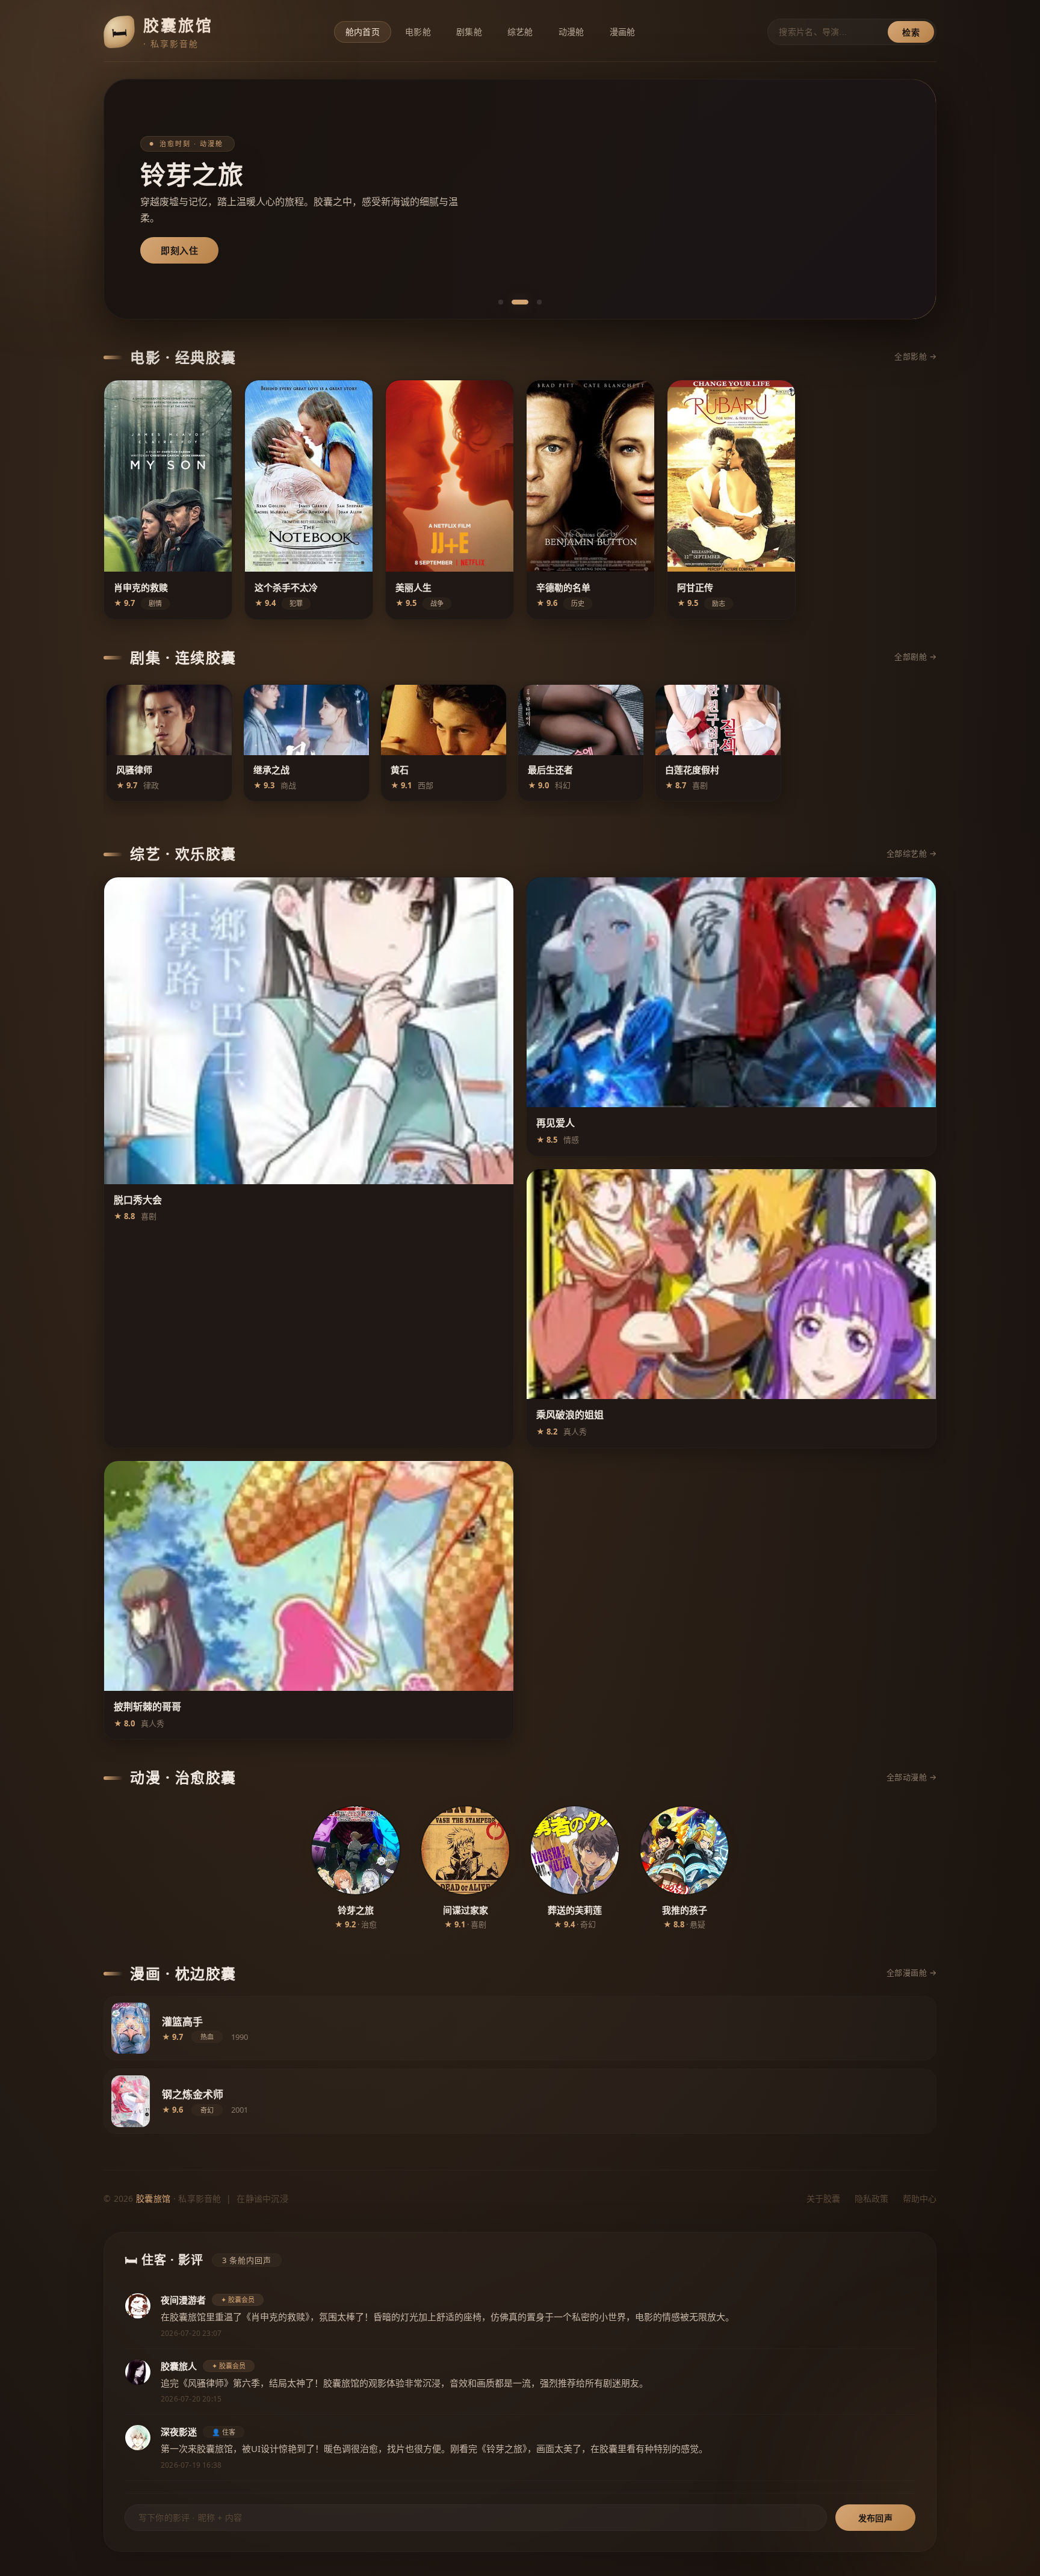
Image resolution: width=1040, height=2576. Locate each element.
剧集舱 (469, 32)
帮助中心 (920, 2198)
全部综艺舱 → (912, 853)
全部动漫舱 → (912, 1777)
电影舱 (418, 32)
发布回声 (875, 2518)
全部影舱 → (915, 356)
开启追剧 (179, 250)
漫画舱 (623, 32)
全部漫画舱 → (912, 1972)
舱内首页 (363, 32)
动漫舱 (571, 32)
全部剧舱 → (915, 656)
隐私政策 (871, 2198)
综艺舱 (520, 32)
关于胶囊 (823, 2198)
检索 (911, 32)
